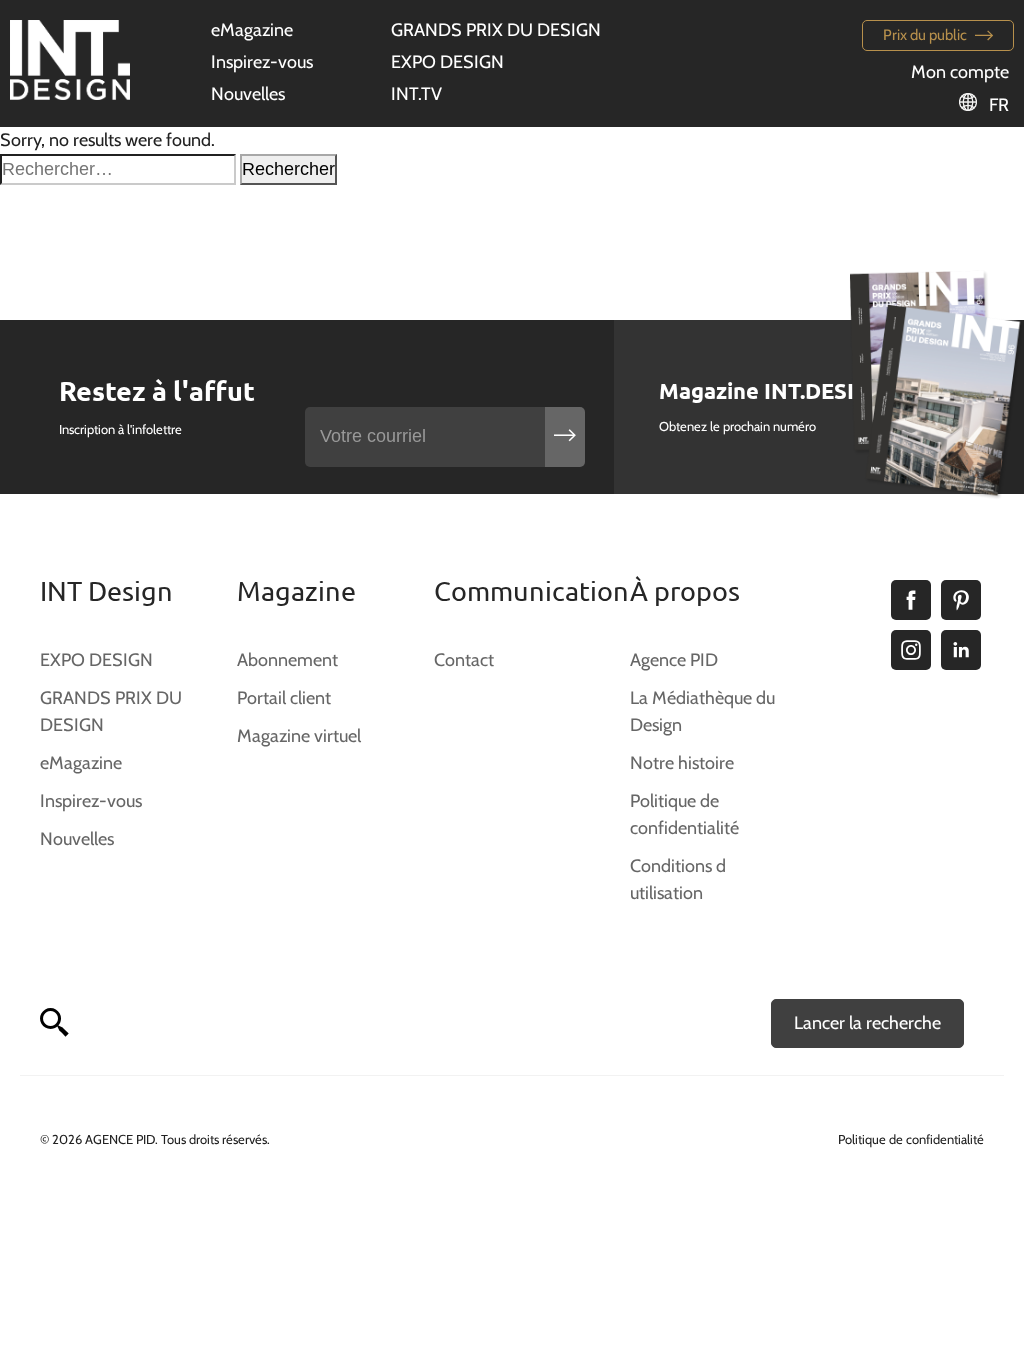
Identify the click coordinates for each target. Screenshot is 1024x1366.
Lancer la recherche (867, 1023)
